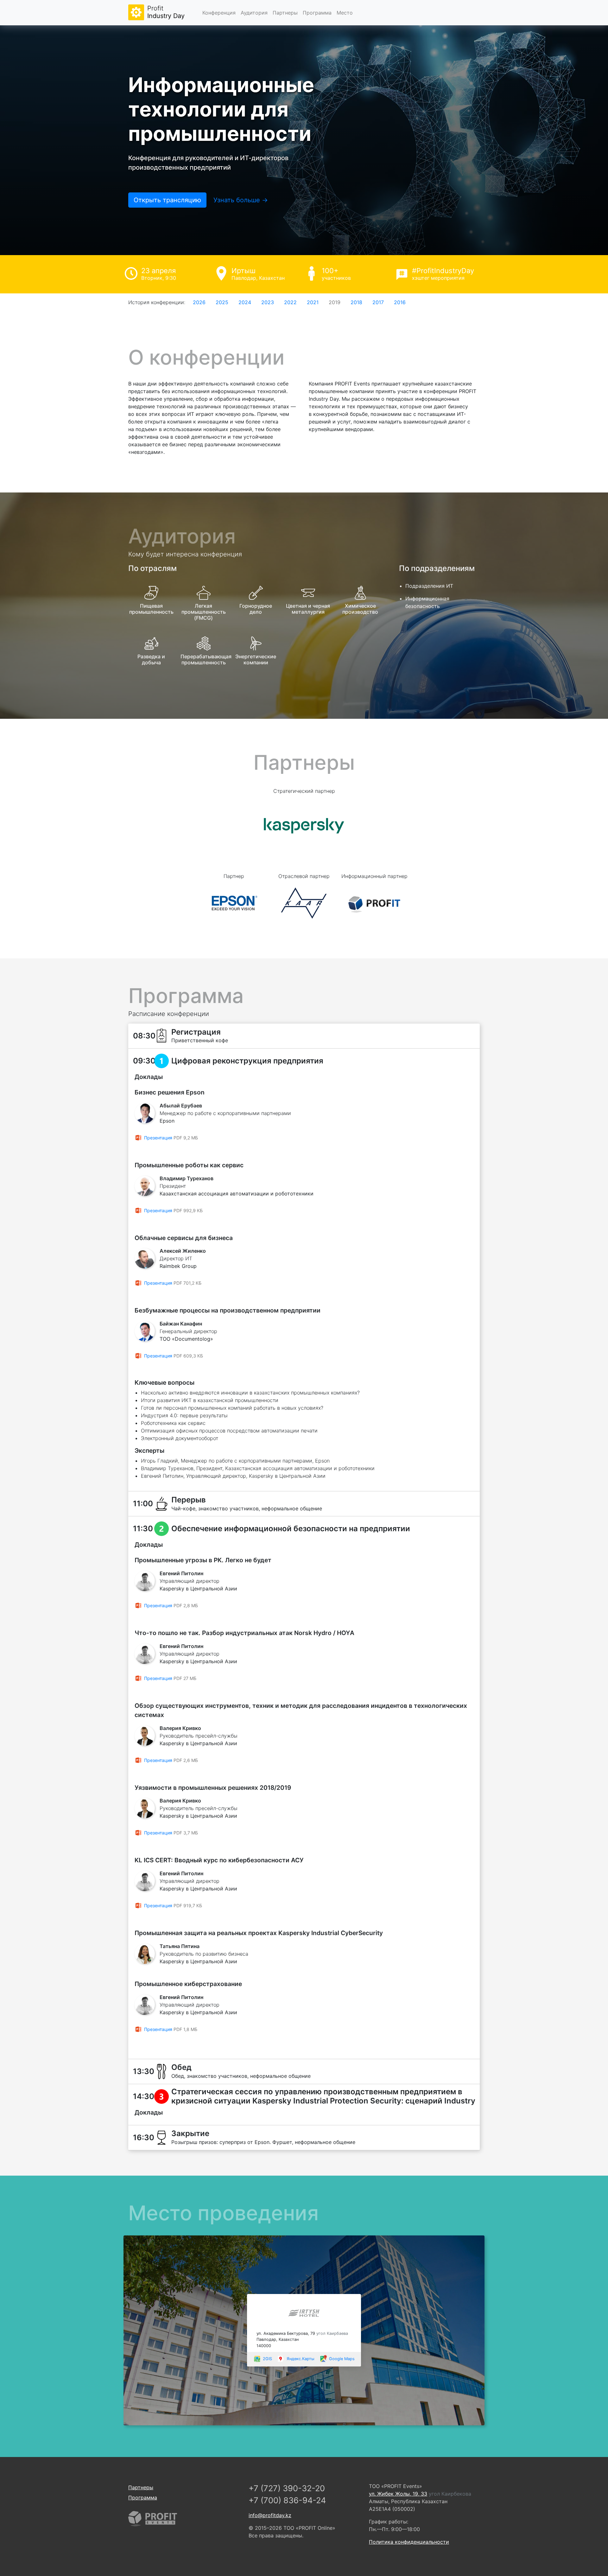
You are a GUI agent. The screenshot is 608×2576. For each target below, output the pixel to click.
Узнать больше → (241, 200)
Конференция (219, 13)
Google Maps (342, 2359)
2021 (313, 302)
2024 (245, 302)
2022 (290, 302)
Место (345, 13)
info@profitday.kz (270, 2515)
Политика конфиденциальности (409, 2542)
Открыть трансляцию (167, 200)
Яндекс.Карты (301, 2359)
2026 (199, 302)
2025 (222, 302)
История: (157, 302)
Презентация (158, 1138)
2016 (400, 302)
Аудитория (254, 13)
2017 (378, 302)
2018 (356, 302)
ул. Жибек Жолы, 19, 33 (398, 2494)
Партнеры (285, 13)
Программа (317, 13)
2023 (268, 302)
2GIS (267, 2359)
